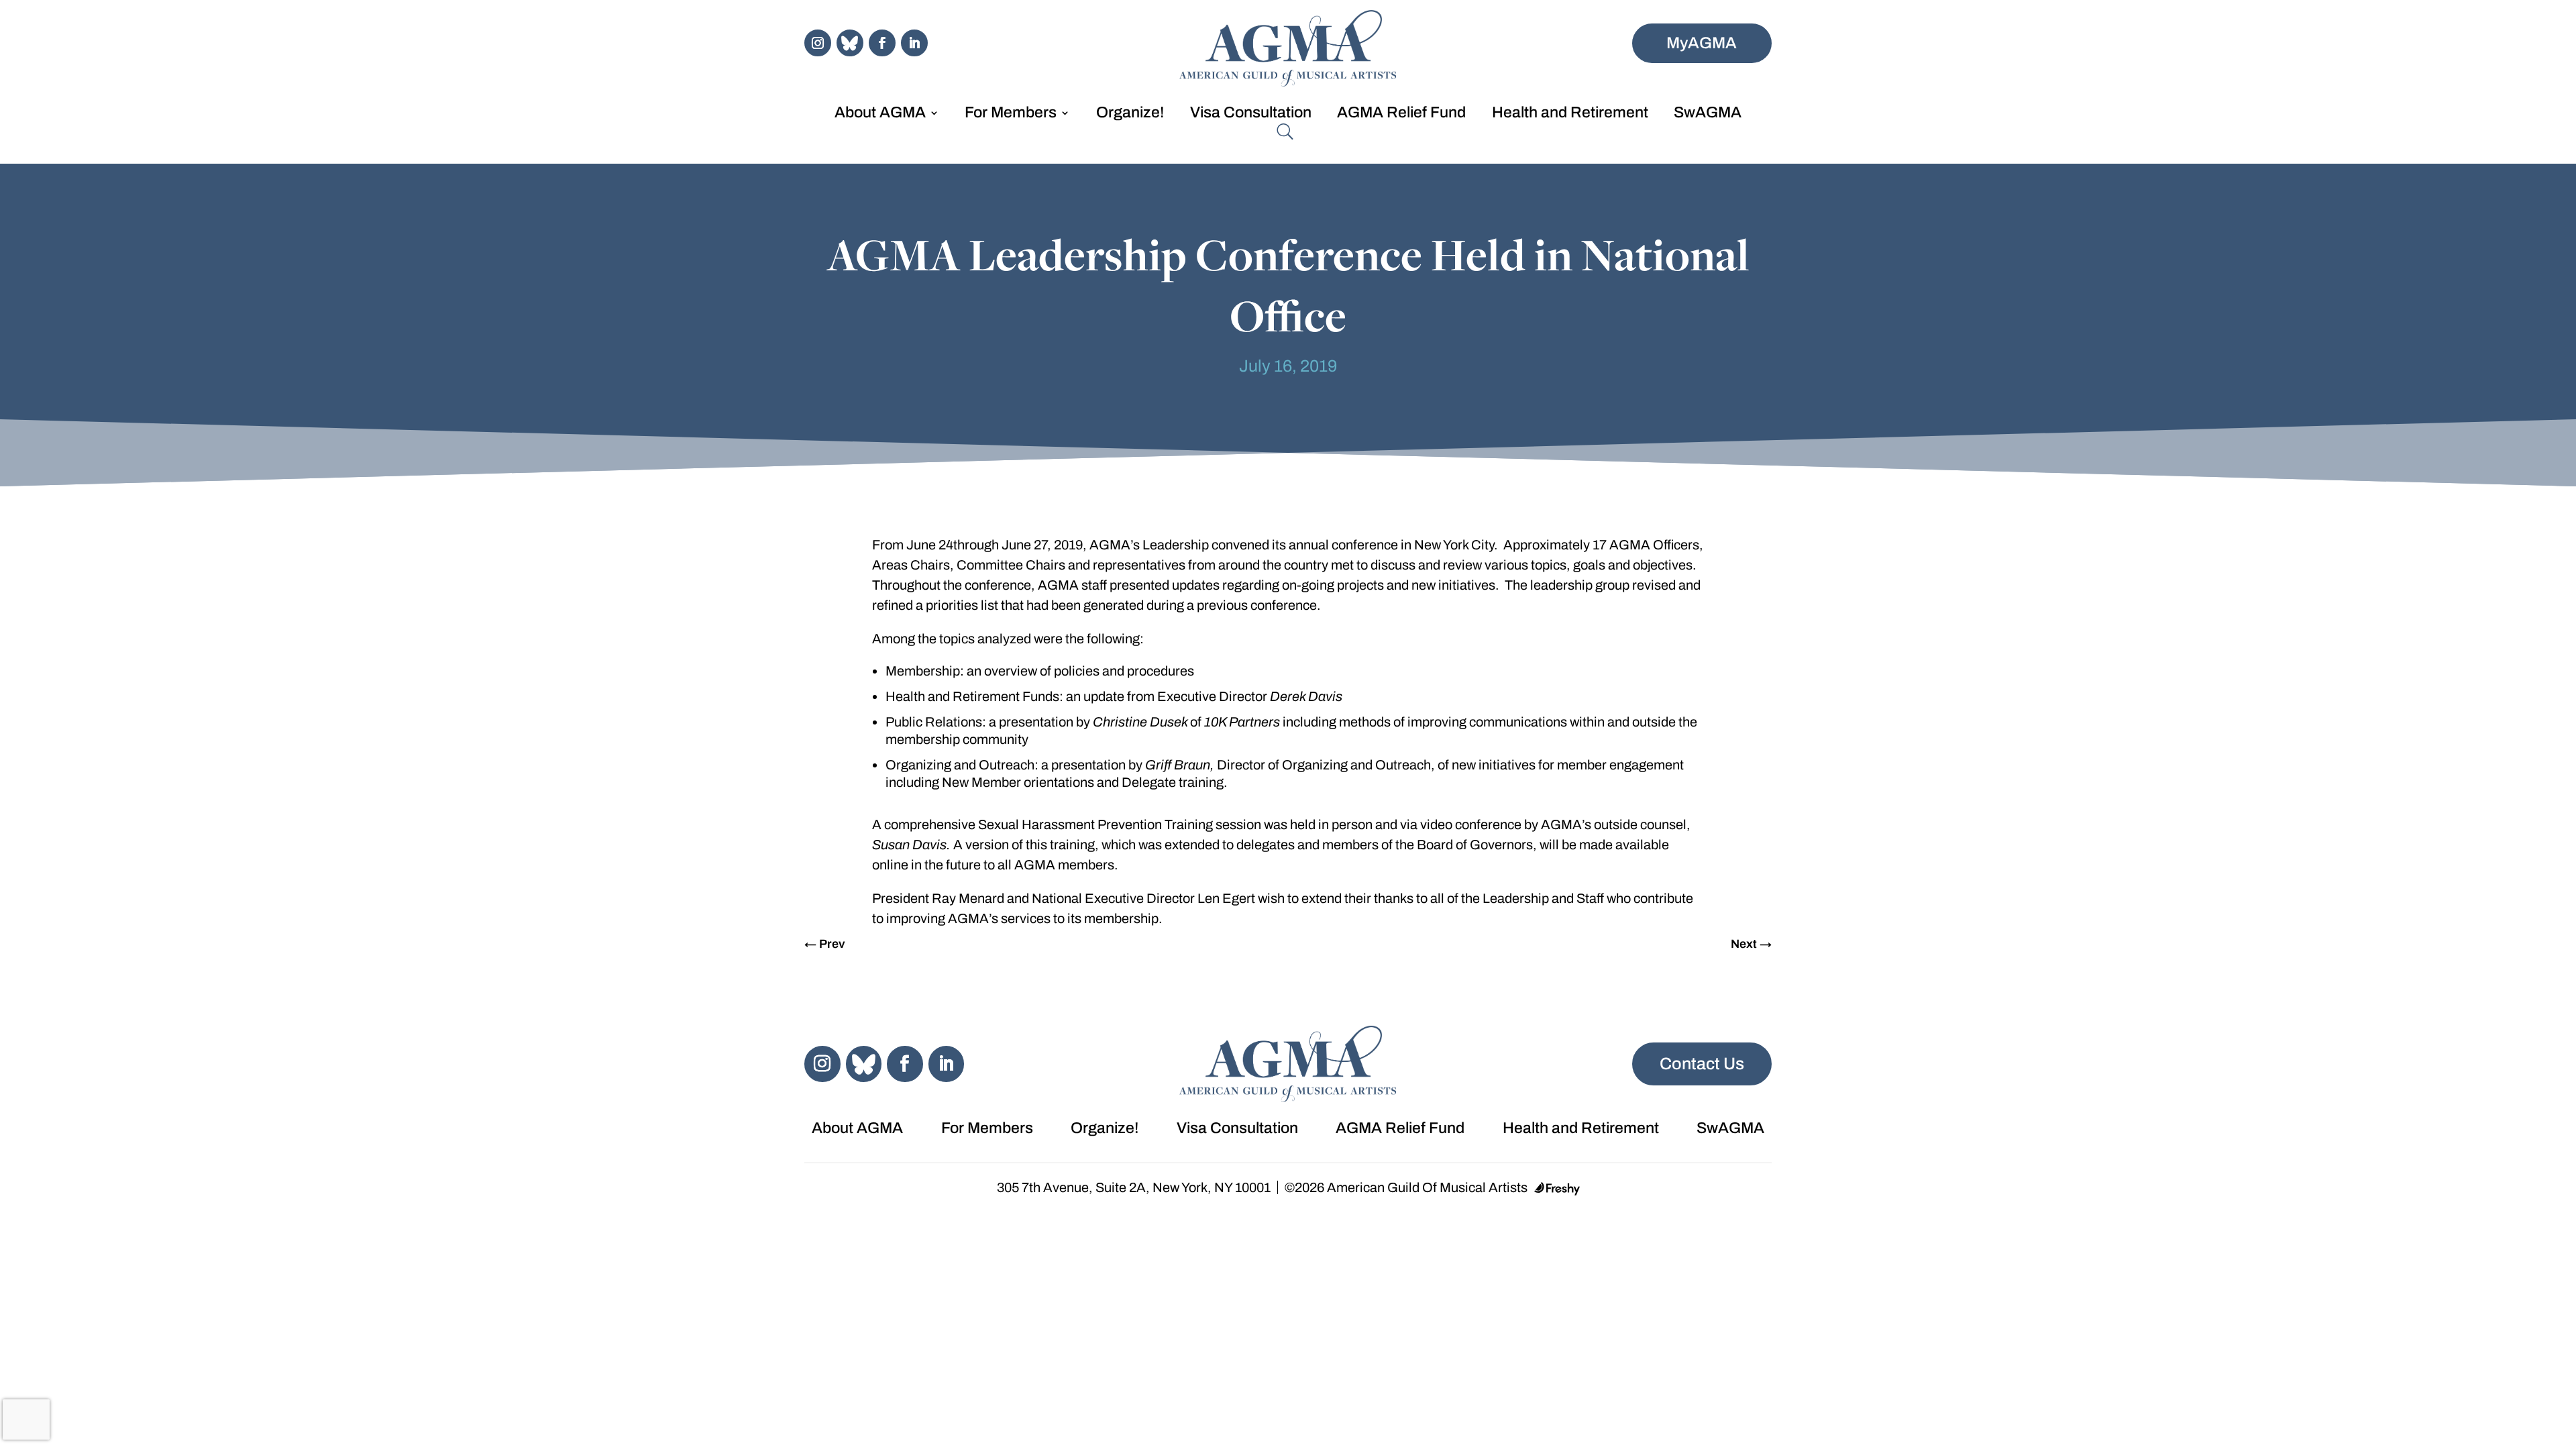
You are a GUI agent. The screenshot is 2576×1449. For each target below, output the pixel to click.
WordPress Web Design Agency (1557, 1189)
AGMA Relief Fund (1401, 114)
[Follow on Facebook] (882, 43)
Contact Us (1702, 1064)
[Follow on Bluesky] (850, 43)
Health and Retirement (1570, 114)
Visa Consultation (1251, 114)
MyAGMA (1702, 43)
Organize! (1130, 114)
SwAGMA (1708, 114)
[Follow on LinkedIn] (914, 43)
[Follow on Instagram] (818, 43)
